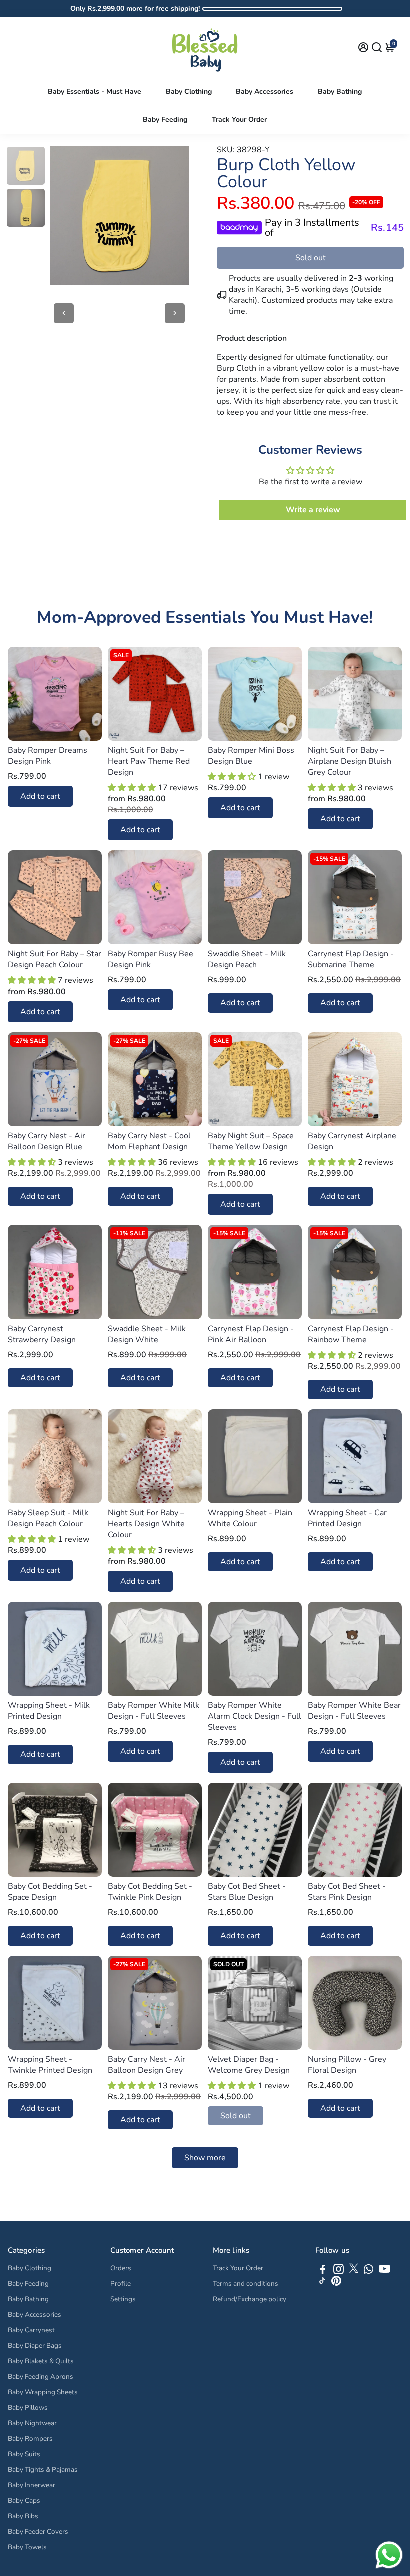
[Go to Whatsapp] (369, 2271)
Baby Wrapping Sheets (43, 2392)
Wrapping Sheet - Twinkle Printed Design (50, 2065)
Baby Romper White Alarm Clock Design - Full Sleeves (255, 1716)
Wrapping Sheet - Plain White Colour (250, 1518)
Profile (121, 2284)
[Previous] (64, 313)
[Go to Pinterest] (336, 2283)
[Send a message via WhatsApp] (389, 2555)
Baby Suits (24, 2454)
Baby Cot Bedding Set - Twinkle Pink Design (150, 1892)
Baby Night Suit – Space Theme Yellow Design (251, 1141)
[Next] (175, 313)
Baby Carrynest (31, 2330)
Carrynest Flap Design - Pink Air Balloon (251, 1334)
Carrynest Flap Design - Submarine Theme (351, 959)
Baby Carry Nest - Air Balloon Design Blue (47, 1141)
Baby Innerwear (32, 2485)
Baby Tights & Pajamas (43, 2470)
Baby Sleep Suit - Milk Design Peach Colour (48, 1518)
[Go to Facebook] (323, 2271)
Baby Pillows (28, 2408)
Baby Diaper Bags (35, 2346)
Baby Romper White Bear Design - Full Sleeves (354, 1711)
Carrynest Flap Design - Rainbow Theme (351, 1334)
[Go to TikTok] (322, 2283)
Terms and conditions (246, 2284)
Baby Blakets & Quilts (41, 2361)
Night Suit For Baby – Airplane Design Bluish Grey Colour (350, 761)
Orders (121, 2268)
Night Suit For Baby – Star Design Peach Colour (55, 959)
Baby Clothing (189, 91)
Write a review (313, 510)
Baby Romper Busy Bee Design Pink (151, 959)
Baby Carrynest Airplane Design (352, 1141)
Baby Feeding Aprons (41, 2377)
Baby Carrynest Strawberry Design (42, 1334)
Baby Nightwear (32, 2423)
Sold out (311, 258)
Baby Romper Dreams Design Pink (48, 756)
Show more (205, 2158)
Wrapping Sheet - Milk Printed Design (49, 1711)
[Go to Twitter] (354, 2271)
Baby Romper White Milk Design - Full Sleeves (154, 1711)
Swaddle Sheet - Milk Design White (147, 1334)
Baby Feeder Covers (38, 2532)
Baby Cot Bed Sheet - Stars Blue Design (247, 1892)
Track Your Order (239, 119)
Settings (123, 2299)
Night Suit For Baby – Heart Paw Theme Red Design (149, 761)
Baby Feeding (165, 119)
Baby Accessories (265, 91)
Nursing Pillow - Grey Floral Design (347, 2065)
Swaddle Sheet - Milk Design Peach (247, 959)
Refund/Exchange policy (250, 2299)
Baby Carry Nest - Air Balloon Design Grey (147, 2065)
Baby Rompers (30, 2439)
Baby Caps (24, 2501)
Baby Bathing (340, 91)
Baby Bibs (23, 2516)
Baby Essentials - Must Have (95, 91)
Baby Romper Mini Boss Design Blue (251, 756)
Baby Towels (27, 2547)
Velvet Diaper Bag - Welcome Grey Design (249, 2065)
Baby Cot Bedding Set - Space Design (50, 1892)
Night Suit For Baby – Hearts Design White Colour (146, 1524)
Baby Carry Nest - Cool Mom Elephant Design (149, 1141)
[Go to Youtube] (385, 2271)
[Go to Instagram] (339, 2271)
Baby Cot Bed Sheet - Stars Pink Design (347, 1892)
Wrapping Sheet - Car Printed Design (347, 1518)
